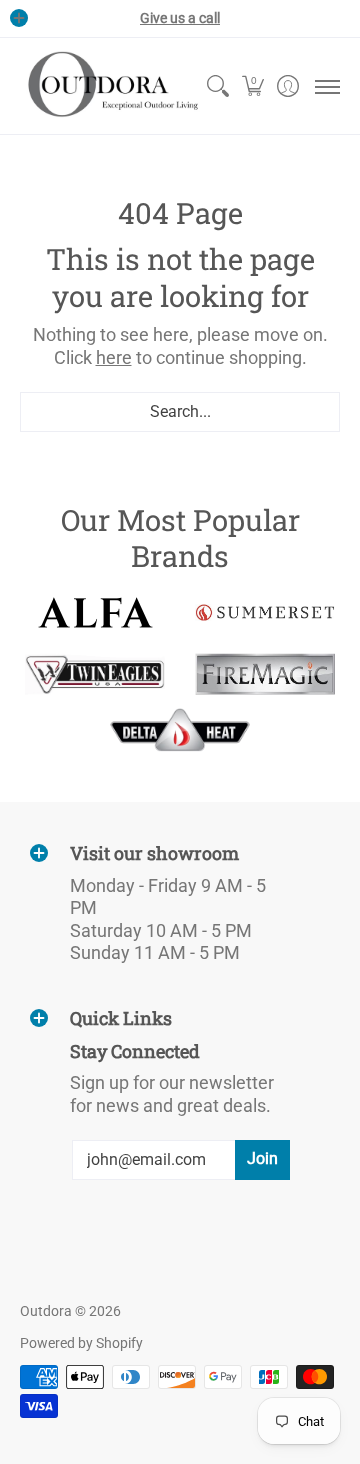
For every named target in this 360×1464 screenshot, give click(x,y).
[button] (252, 86)
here (114, 357)
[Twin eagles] (95, 674)
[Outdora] (110, 86)
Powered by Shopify (81, 1343)
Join (262, 1158)
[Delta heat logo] (180, 730)
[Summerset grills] (265, 612)
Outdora (46, 1311)
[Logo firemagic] (265, 674)
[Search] (217, 86)
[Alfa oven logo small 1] (95, 612)
